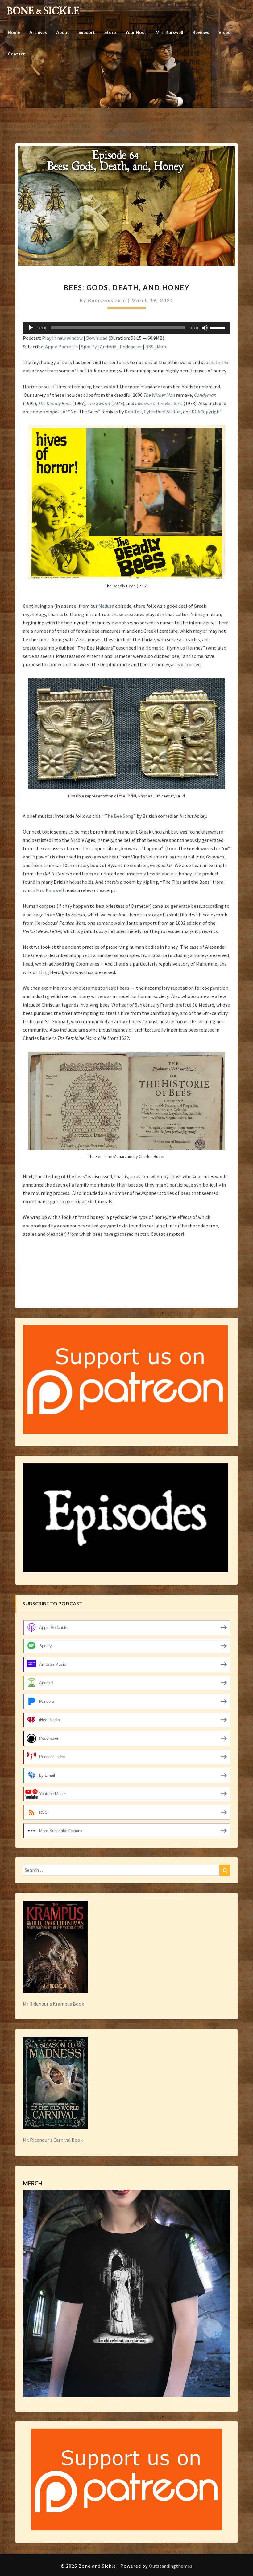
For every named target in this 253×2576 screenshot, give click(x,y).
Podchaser (131, 347)
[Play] (31, 328)
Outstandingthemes (171, 2566)
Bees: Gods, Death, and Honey (127, 288)
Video (225, 32)
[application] (126, 328)
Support (87, 32)
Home (14, 32)
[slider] (218, 327)
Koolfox (133, 412)
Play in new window (62, 338)
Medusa (106, 606)
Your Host (136, 32)
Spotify (89, 347)
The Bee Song (119, 816)
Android (108, 347)
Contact (16, 54)
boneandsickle (107, 300)
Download (97, 338)
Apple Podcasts (61, 347)
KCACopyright (207, 412)
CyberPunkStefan (162, 412)
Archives (38, 32)
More (162, 347)
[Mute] (205, 328)
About (63, 32)
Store (110, 32)
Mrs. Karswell (169, 32)
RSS (149, 347)
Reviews (201, 32)
